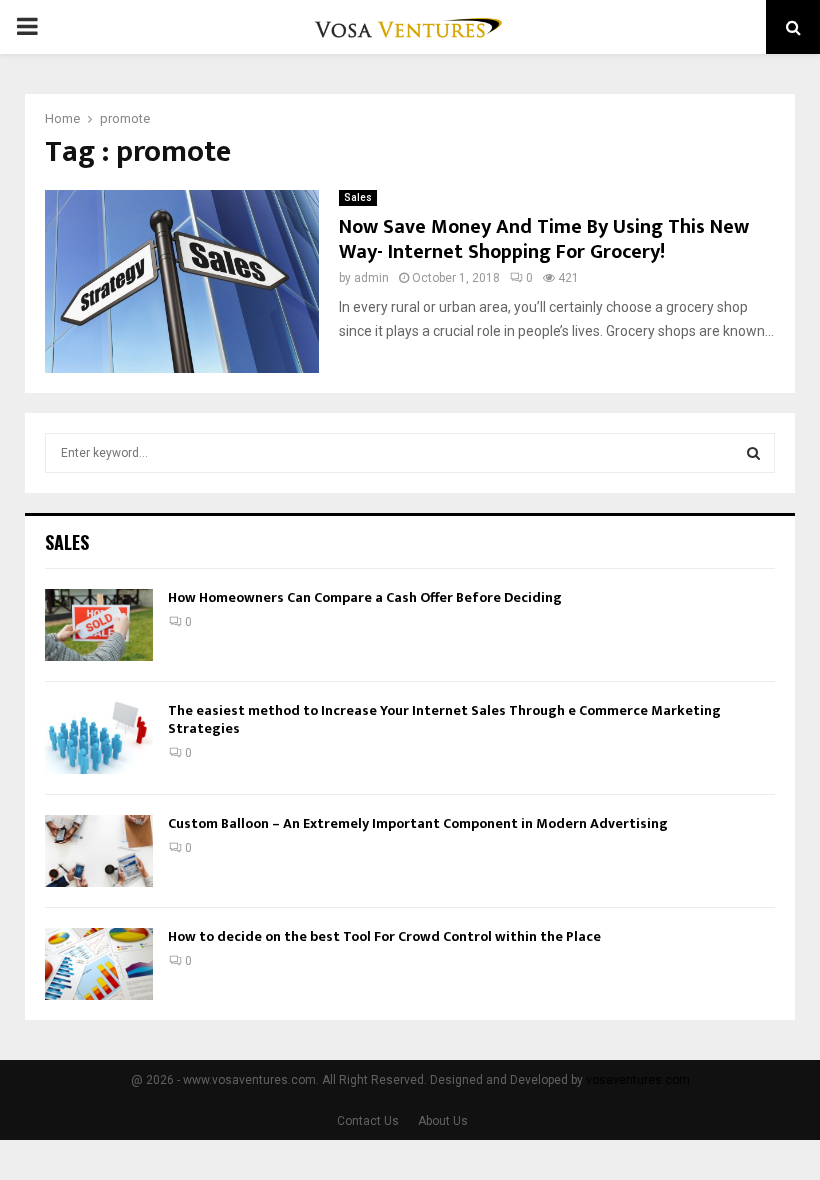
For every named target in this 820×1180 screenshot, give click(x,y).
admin (371, 278)
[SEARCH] (753, 453)
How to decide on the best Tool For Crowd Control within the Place (384, 936)
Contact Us (368, 1121)
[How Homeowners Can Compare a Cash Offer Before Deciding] (99, 625)
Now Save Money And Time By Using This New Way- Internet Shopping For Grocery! (544, 239)
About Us (443, 1121)
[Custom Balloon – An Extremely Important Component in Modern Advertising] (99, 851)
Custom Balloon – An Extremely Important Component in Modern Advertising (418, 823)
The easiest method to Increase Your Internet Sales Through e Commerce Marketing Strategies (444, 719)
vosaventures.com (638, 1080)
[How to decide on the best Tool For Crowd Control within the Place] (99, 964)
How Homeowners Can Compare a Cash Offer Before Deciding (365, 597)
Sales (358, 197)
